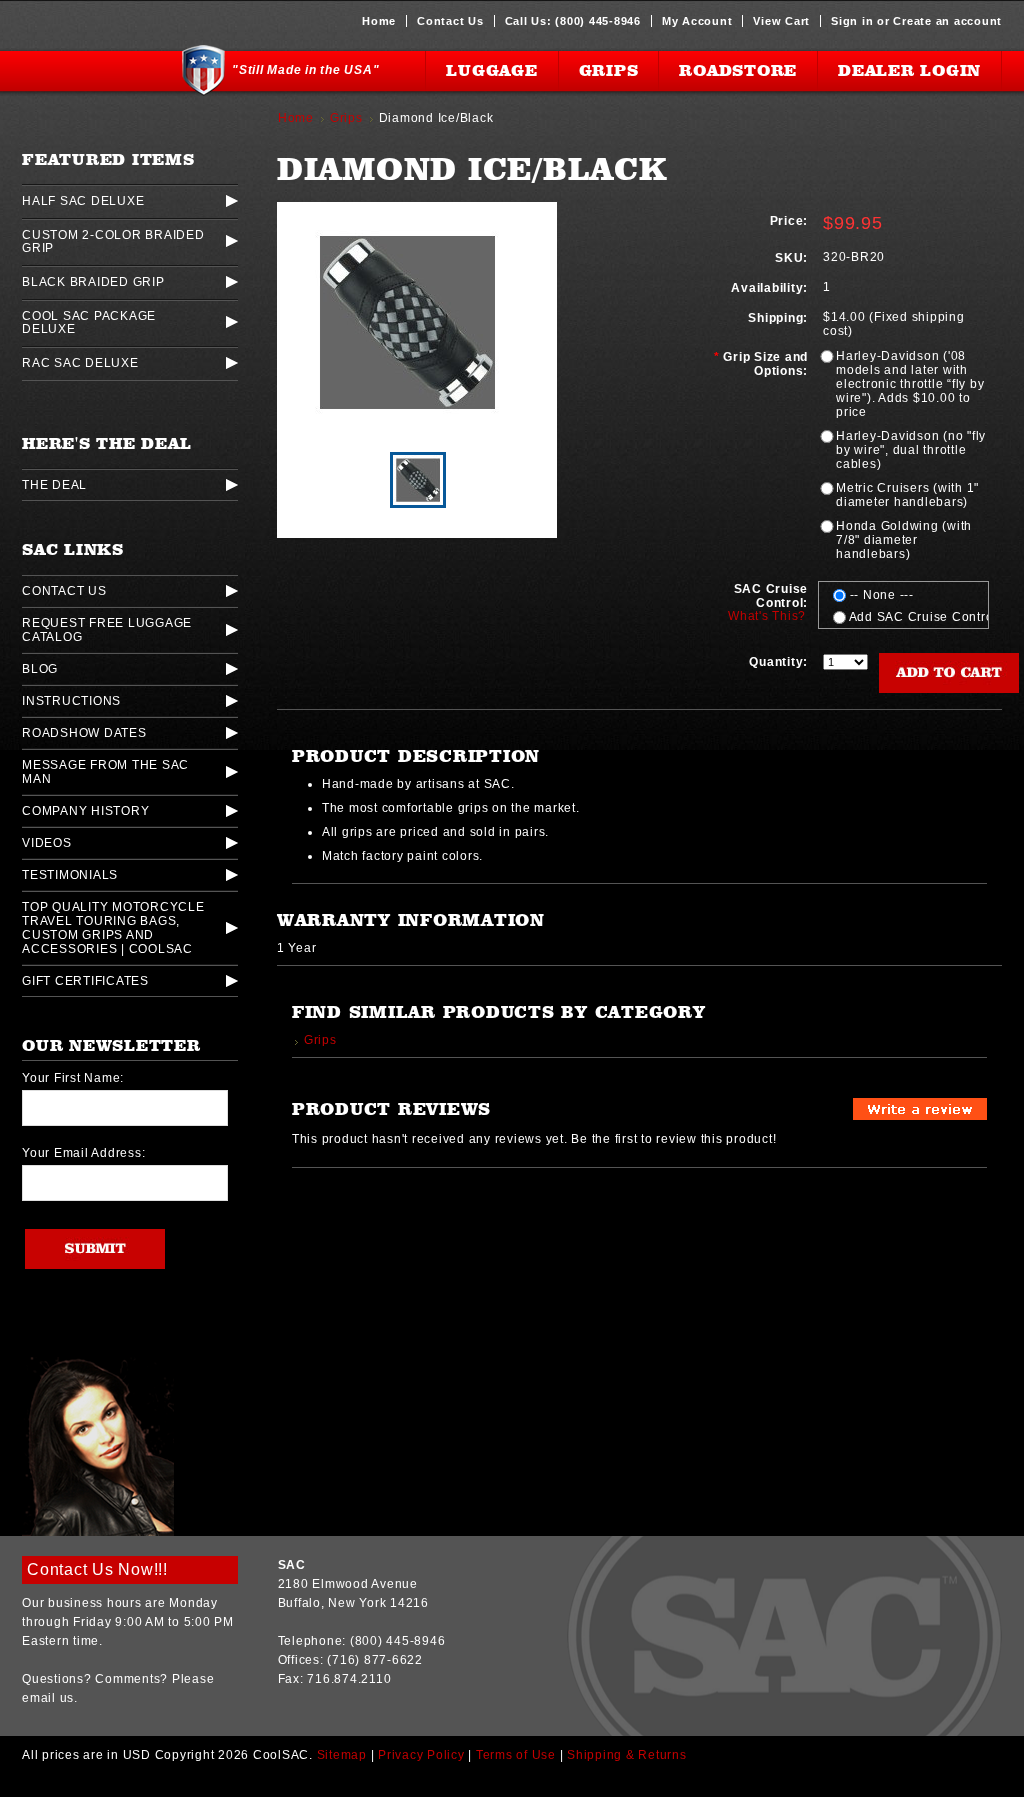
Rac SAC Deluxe (80, 362)
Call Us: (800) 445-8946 (573, 21)
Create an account (947, 21)
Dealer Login (909, 70)
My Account (697, 21)
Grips (609, 70)
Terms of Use (516, 1755)
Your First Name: (73, 1078)
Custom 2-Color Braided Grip (113, 241)
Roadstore (738, 70)
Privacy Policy (421, 1755)
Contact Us (450, 21)
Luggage (491, 70)
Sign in (852, 21)
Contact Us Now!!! (97, 1569)
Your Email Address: (83, 1153)
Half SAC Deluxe (83, 200)
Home (379, 21)
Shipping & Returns (627, 1755)
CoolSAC (95, 71)
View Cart (781, 21)
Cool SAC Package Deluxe (89, 322)
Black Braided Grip (93, 281)
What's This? (767, 616)
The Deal (54, 485)
